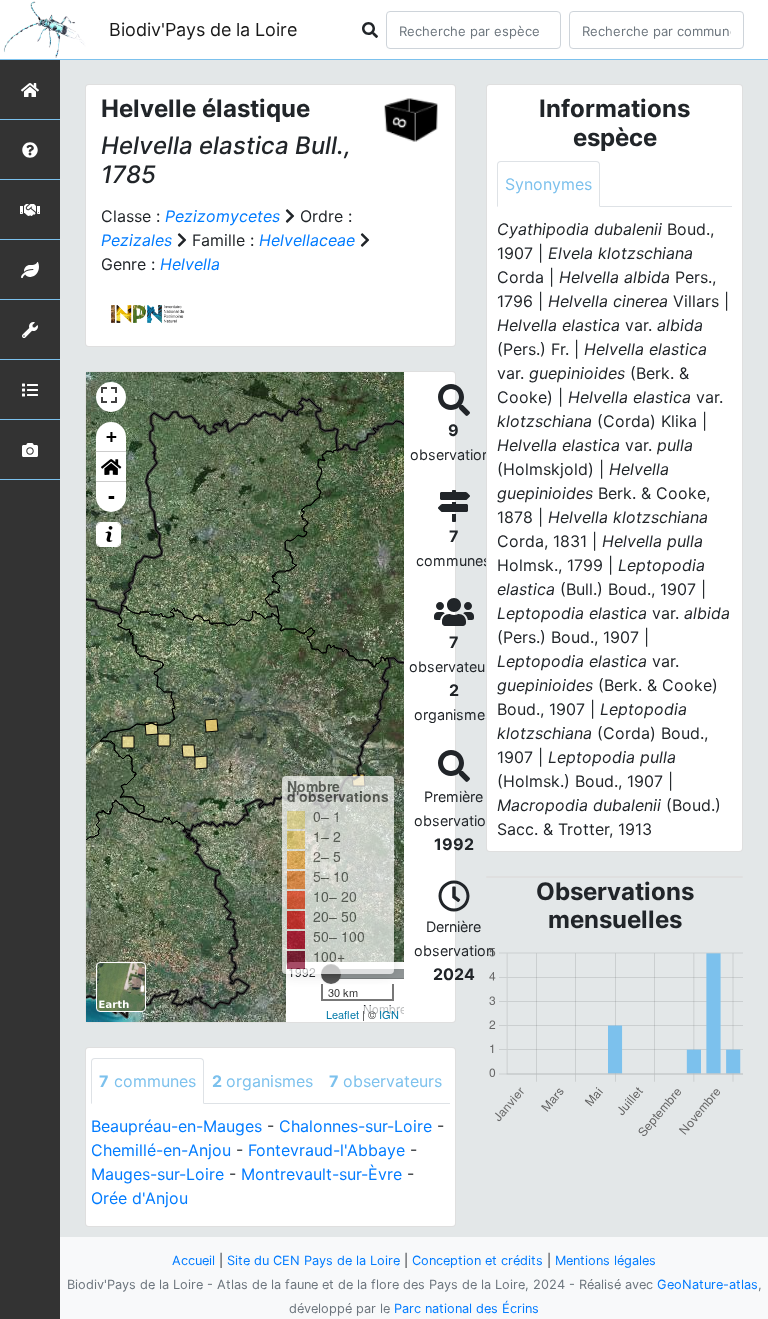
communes (147, 1081)
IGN (389, 1014)
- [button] (111, 496)
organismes (262, 1081)
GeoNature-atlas (707, 1284)
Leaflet (342, 1014)
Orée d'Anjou (139, 1198)
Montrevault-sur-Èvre (321, 1174)
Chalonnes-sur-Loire (355, 1126)
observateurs (385, 1081)
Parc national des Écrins (466, 1308)
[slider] (331, 974)
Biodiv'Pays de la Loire (203, 29)
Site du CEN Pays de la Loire (313, 1260)
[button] (111, 467)
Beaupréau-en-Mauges (176, 1126)
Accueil (193, 1260)
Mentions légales (605, 1260)
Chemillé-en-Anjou (161, 1150)
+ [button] (111, 436)
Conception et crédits (477, 1260)
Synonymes (548, 184)
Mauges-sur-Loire (157, 1174)
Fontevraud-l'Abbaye (326, 1150)
